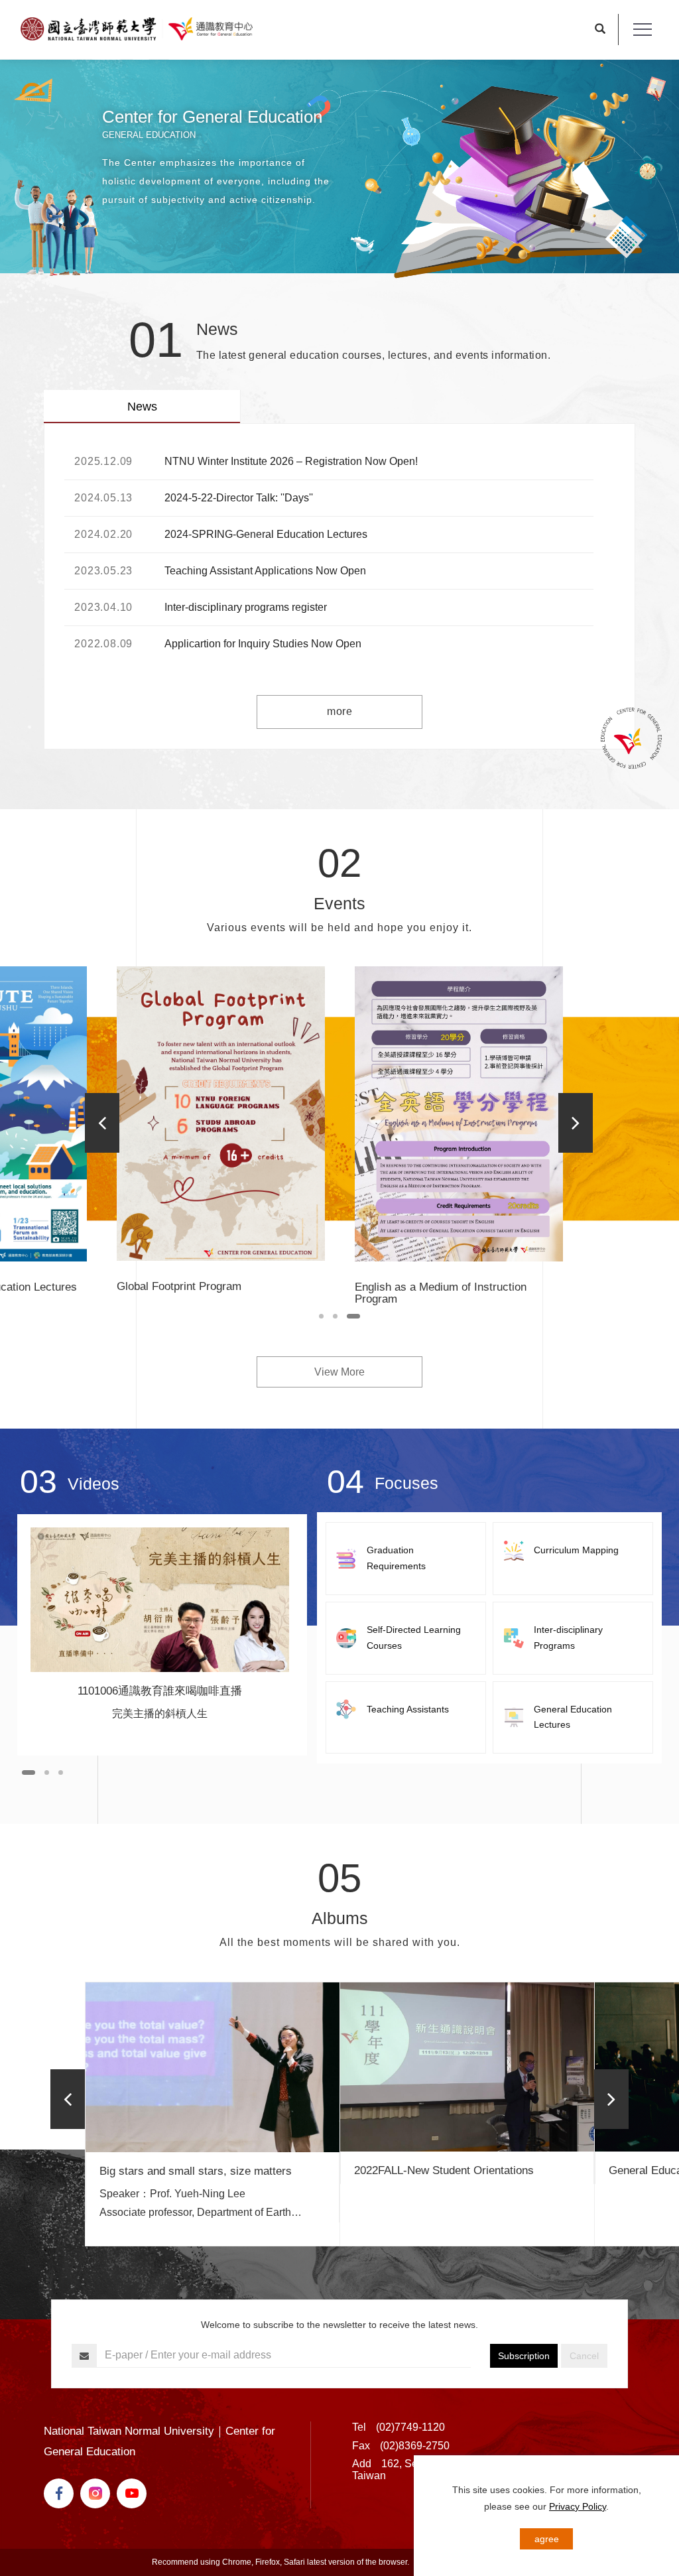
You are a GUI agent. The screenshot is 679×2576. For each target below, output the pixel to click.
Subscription (524, 2356)
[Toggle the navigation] (642, 30)
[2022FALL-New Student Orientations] (467, 2067)
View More (339, 1372)
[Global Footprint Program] (221, 1114)
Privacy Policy (578, 2506)
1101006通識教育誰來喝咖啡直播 (160, 1691)
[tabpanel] (339, 169)
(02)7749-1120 (410, 2427)
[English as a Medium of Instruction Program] (459, 1114)
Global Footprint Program (179, 1286)
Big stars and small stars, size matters (196, 2171)
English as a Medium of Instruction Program (441, 1293)
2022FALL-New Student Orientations (444, 2170)
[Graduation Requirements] (406, 1559)
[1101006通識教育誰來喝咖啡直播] (160, 1600)
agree (547, 2539)
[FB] (62, 2493)
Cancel (584, 2356)
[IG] (98, 2493)
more (339, 711)
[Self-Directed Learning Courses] (406, 1638)
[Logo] (137, 29)
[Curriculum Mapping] (573, 1551)
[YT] (135, 2493)
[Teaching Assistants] (406, 1710)
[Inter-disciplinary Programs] (573, 1638)
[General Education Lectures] (573, 1718)
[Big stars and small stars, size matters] (213, 2067)
